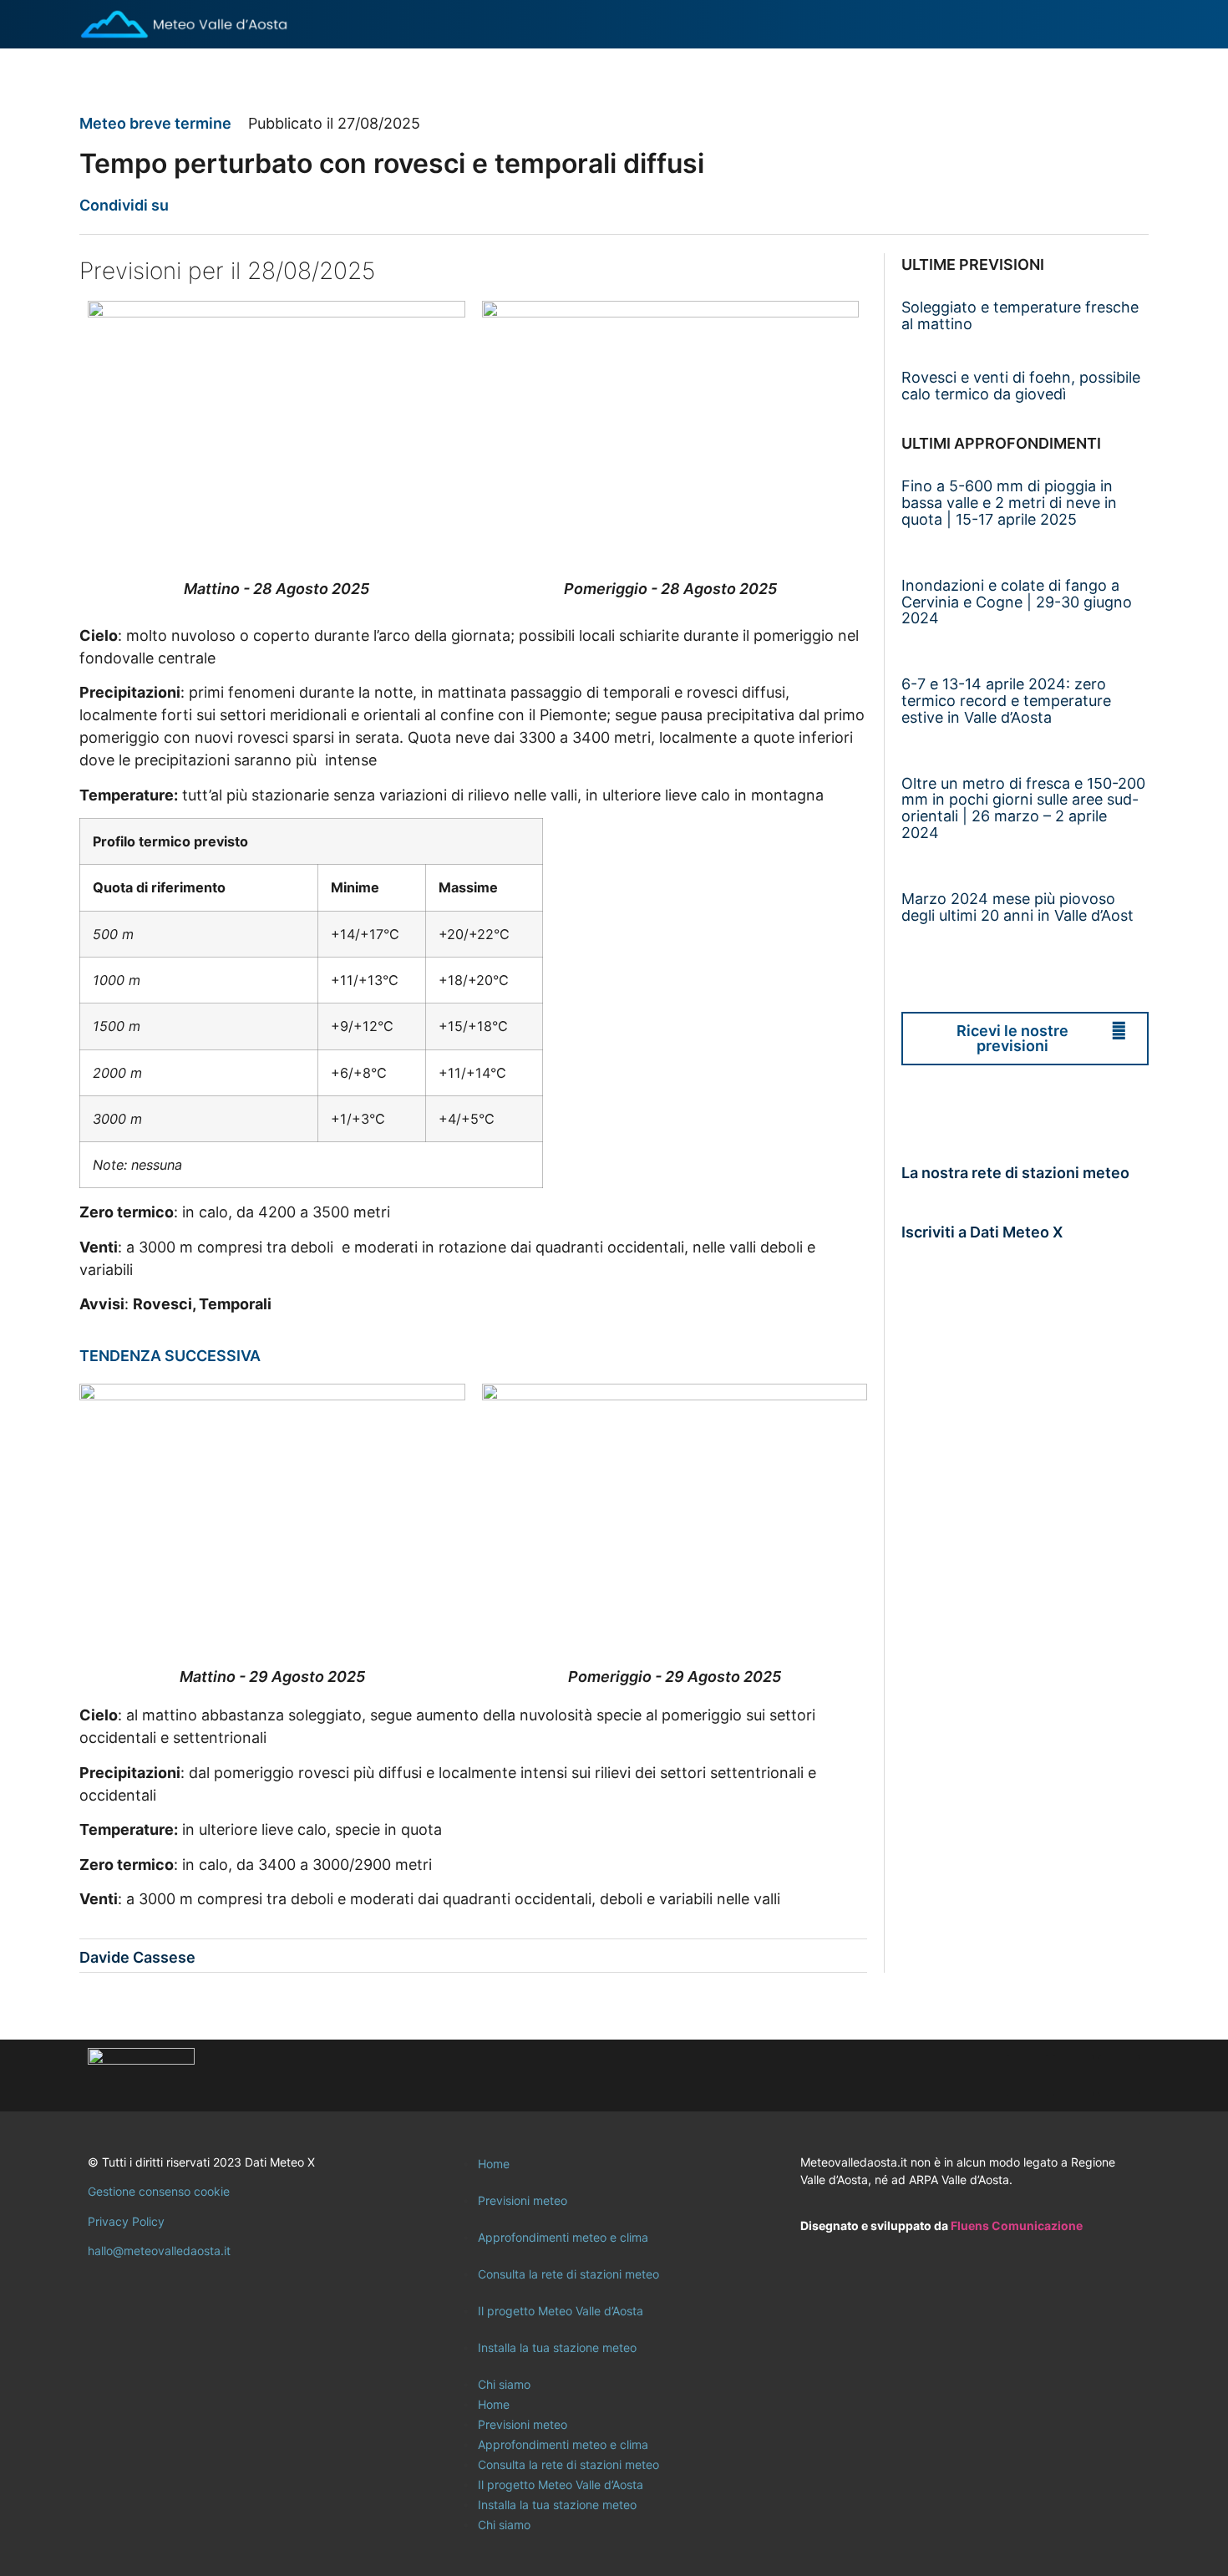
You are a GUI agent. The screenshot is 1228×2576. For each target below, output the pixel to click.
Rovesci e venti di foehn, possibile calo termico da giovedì (1021, 386)
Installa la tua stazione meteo (557, 2347)
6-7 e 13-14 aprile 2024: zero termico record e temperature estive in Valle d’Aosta (1006, 701)
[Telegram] (1119, 2076)
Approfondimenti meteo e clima (563, 2237)
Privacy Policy (126, 2221)
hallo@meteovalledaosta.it (159, 2251)
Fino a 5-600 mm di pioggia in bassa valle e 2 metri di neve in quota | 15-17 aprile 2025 (1009, 503)
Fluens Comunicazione (1017, 2225)
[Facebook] (1028, 2076)
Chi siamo (504, 2384)
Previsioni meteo (523, 2200)
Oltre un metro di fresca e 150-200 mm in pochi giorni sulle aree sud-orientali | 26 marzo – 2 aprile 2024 (1023, 808)
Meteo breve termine (155, 123)
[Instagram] (1073, 2076)
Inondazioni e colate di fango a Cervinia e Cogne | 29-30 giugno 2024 (1017, 602)
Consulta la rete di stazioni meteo (568, 2274)
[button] (192, 205)
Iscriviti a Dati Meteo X (982, 1232)
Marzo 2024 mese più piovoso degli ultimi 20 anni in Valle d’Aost (1017, 907)
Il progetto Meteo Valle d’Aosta (561, 2311)
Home (494, 2164)
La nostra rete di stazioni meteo (1015, 1173)
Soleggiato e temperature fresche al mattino (1020, 315)
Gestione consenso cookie (159, 2191)
